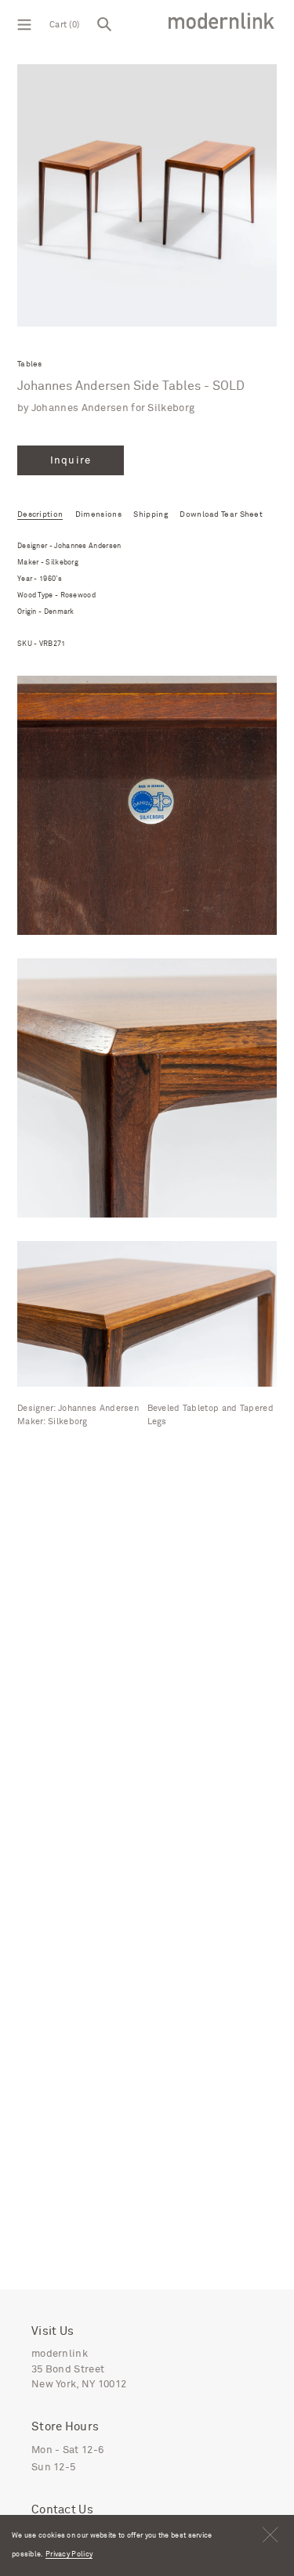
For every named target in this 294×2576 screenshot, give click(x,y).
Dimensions (98, 514)
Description (40, 514)
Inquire (70, 461)
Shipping (150, 514)
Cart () (64, 25)
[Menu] (24, 23)
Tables (30, 364)
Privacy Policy (69, 2554)
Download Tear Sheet (221, 514)
